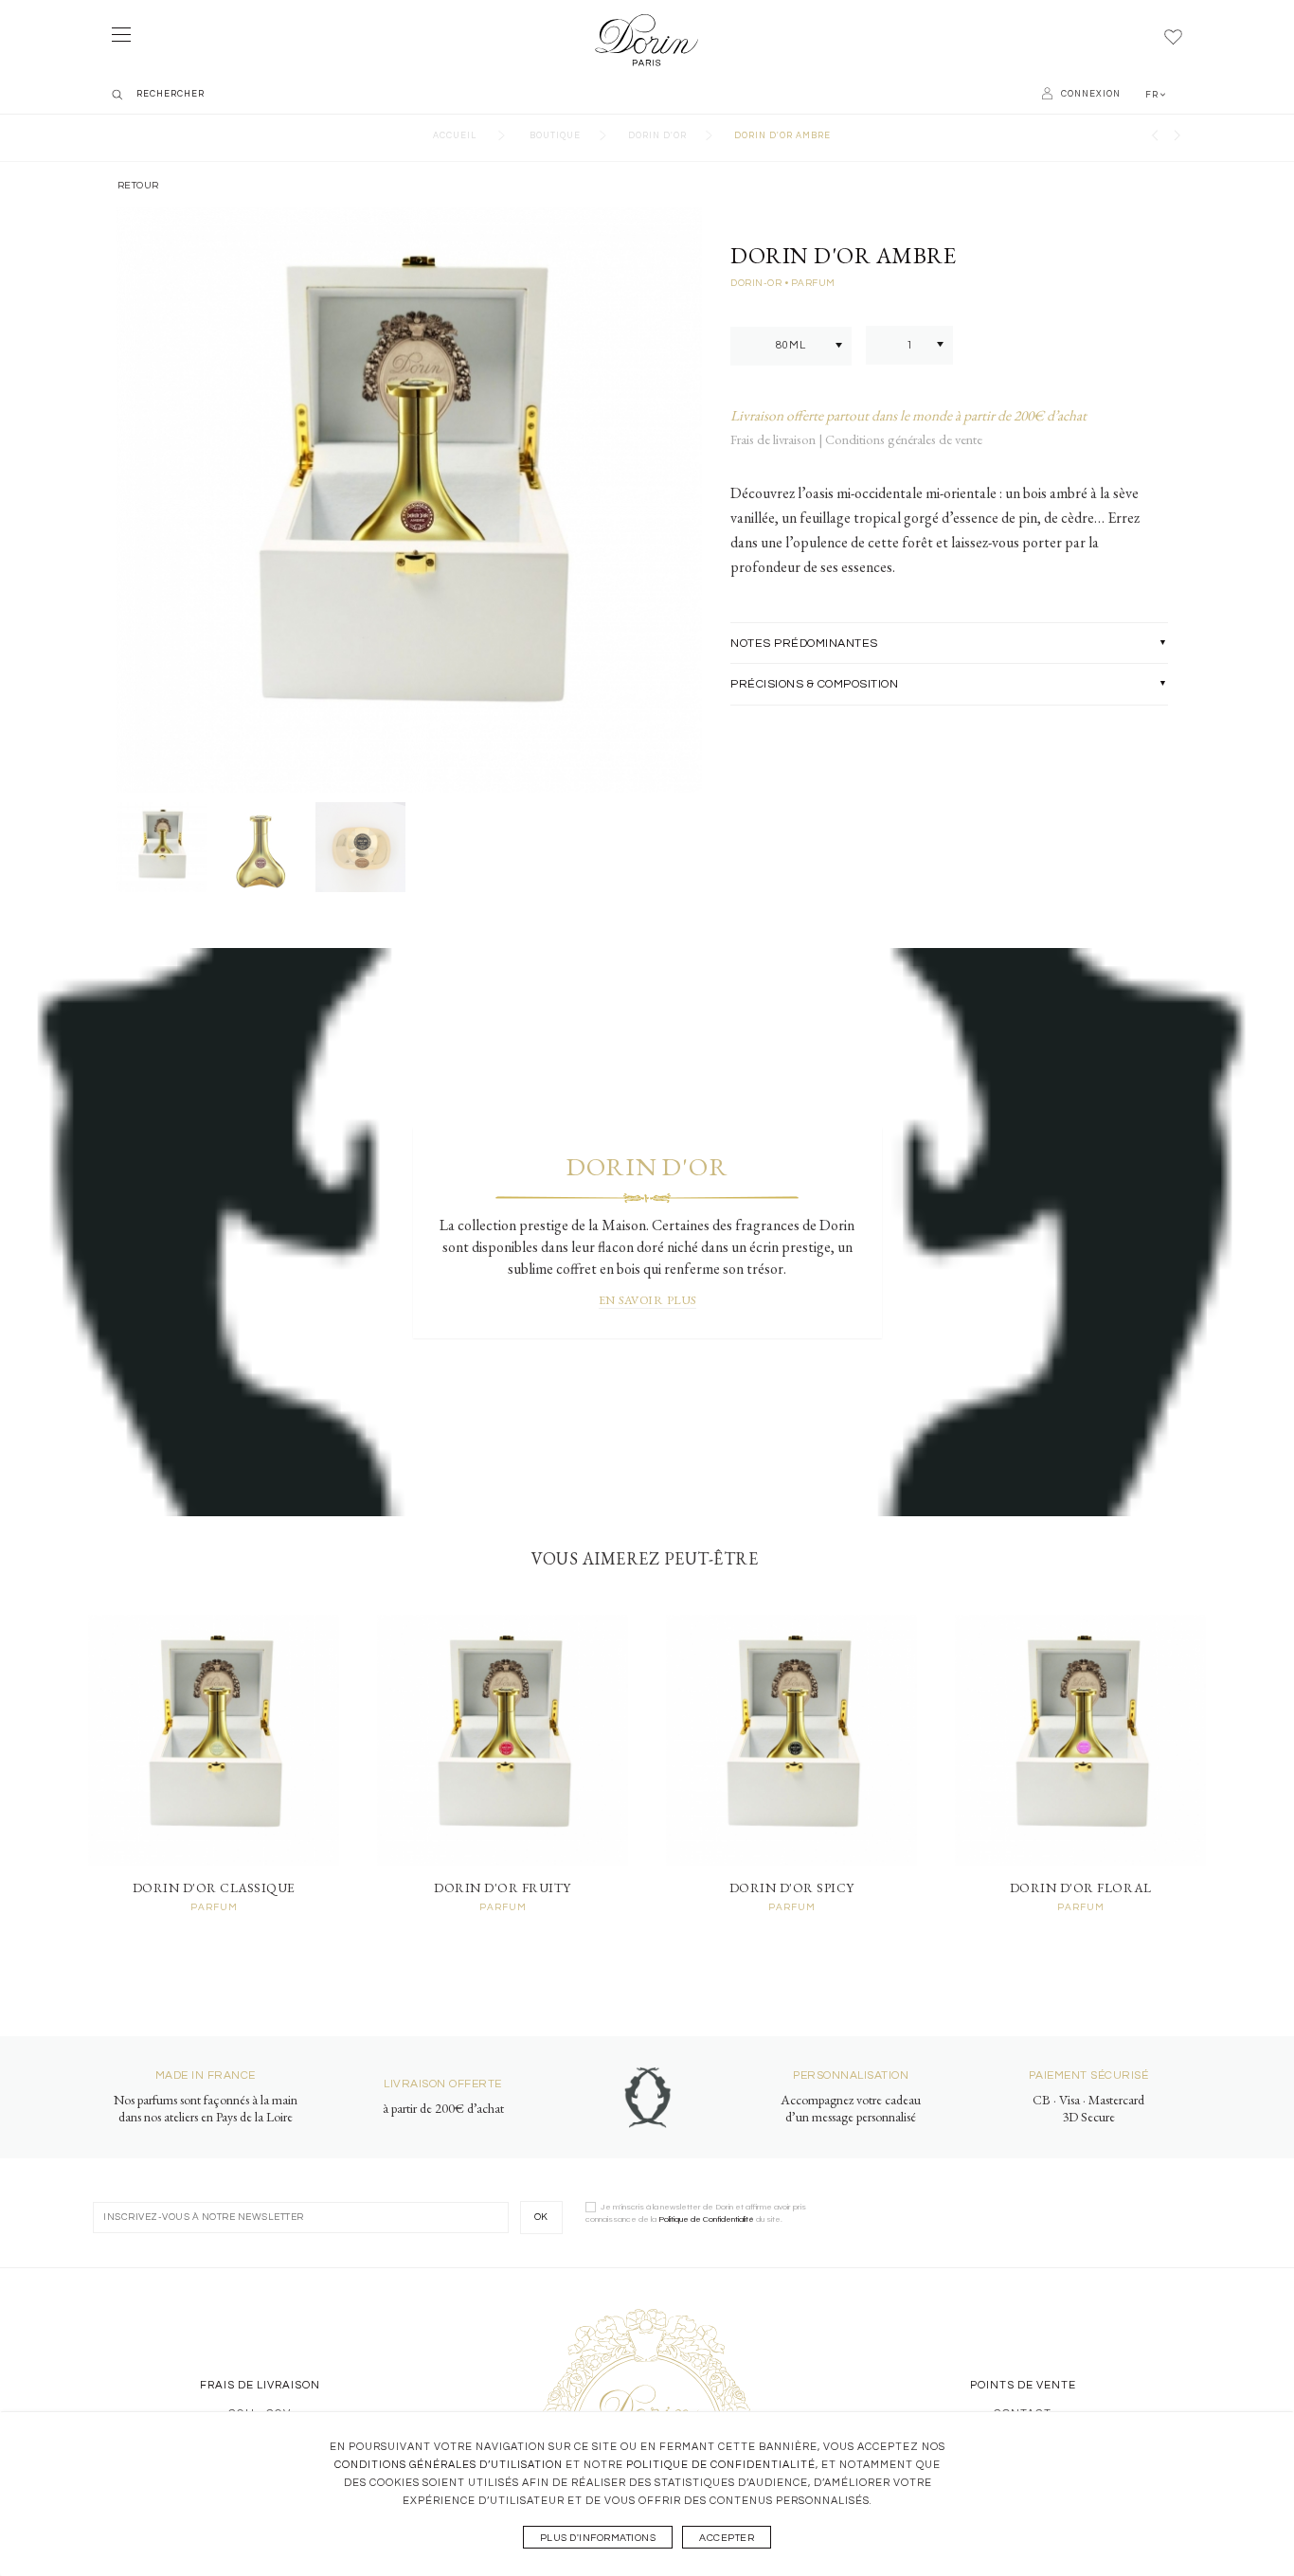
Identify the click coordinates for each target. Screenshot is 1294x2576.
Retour (137, 185)
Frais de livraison (774, 439)
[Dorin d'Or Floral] (1080, 1740)
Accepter (727, 2538)
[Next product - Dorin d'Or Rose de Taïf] (1178, 138)
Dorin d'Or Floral (1081, 1887)
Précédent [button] (136, 496)
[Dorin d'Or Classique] (214, 1740)
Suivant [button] (683, 496)
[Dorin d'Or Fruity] (503, 1740)
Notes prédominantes (804, 644)
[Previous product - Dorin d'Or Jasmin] (1155, 138)
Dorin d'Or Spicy (792, 1887)
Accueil (455, 136)
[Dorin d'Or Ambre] (162, 847)
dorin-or (757, 283)
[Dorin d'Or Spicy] (791, 1740)
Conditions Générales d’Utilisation (449, 2465)
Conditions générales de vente (904, 439)
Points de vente (1023, 2385)
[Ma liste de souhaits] (1173, 38)
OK (541, 2217)
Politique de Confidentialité (721, 2465)
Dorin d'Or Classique (214, 1887)
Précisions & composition (814, 684)
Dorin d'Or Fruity (503, 1887)
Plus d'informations (598, 2538)
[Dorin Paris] (647, 41)
